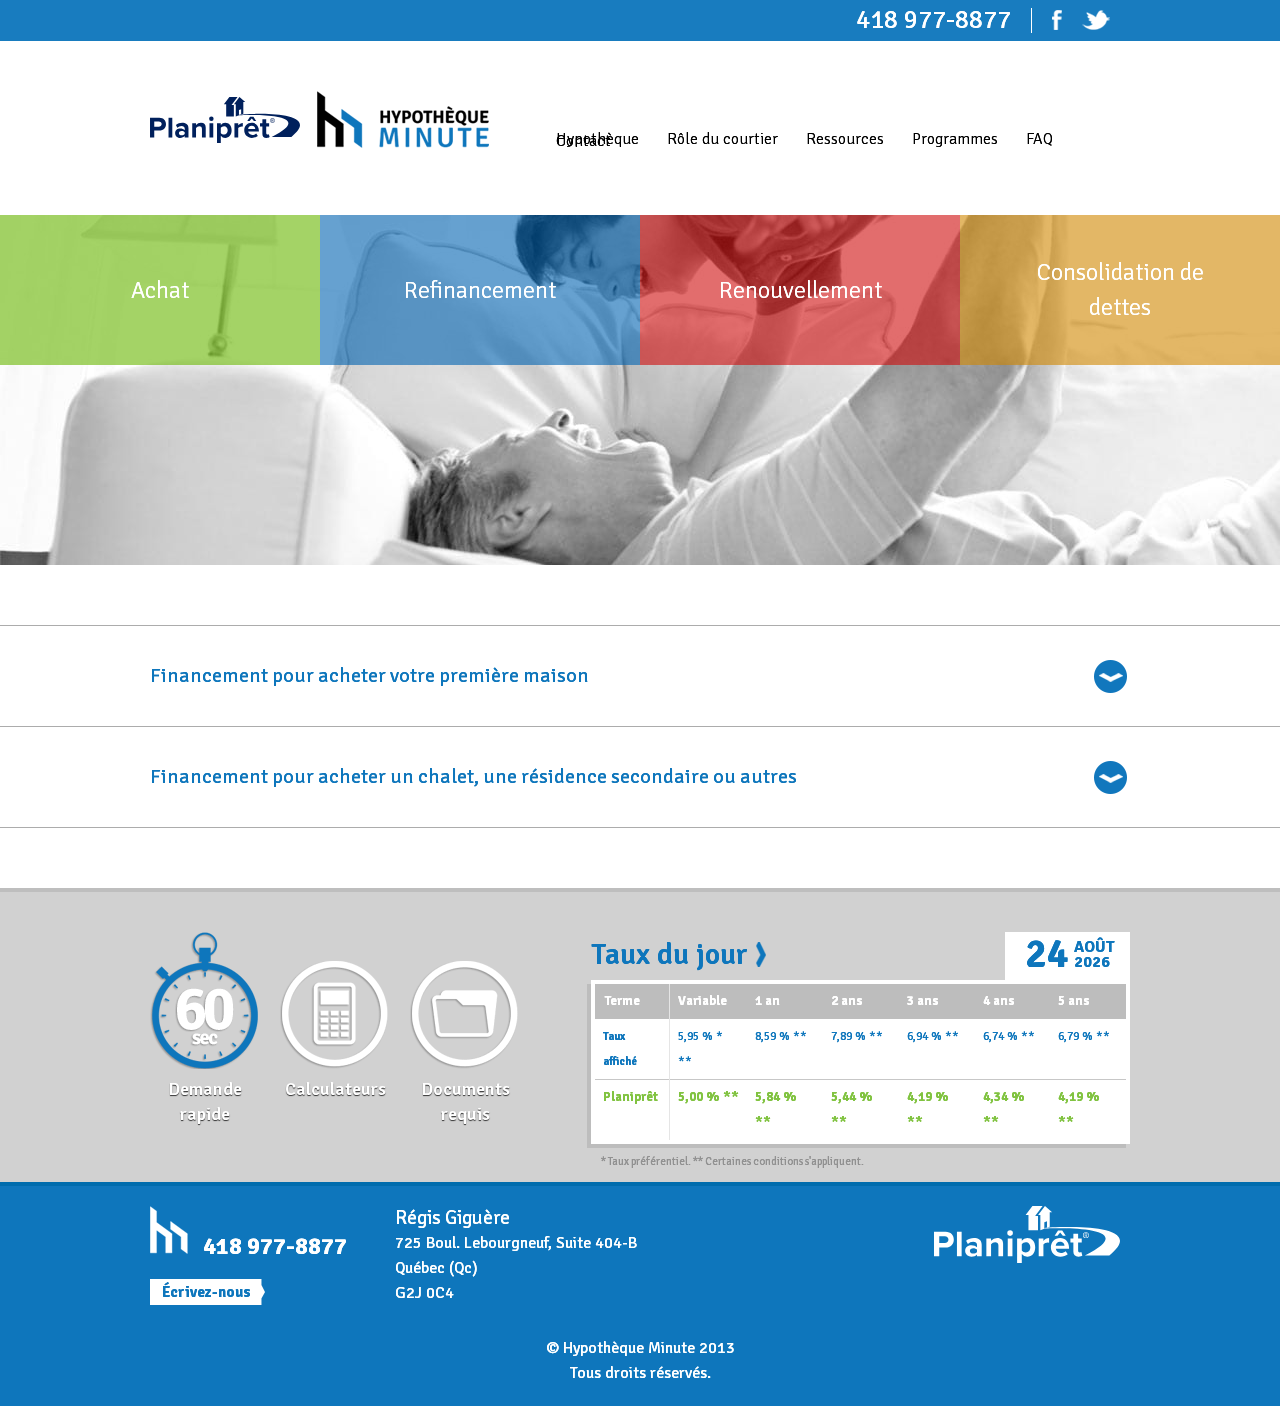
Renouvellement (800, 290)
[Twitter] (1106, 20)
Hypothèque (597, 139)
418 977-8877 (275, 1246)
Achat (160, 290)
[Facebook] (1067, 20)
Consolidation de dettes (1120, 289)
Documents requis (465, 1101)
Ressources (845, 139)
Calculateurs (335, 1089)
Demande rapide (205, 1101)
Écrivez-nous (206, 1292)
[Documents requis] (465, 1004)
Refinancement (480, 290)
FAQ (1039, 139)
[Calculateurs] (335, 1004)
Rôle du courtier (722, 139)
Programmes (955, 139)
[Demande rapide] (205, 1004)
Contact (583, 141)
